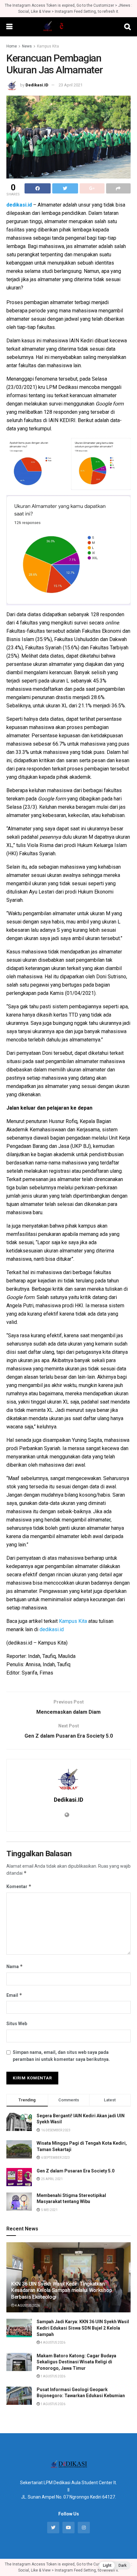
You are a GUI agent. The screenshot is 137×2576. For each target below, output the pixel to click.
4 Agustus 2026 (27, 2306)
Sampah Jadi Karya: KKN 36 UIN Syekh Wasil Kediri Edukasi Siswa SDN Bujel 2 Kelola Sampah (83, 2328)
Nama (15, 1966)
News (27, 46)
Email (14, 1995)
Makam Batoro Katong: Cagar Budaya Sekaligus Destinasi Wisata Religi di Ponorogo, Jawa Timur (76, 2362)
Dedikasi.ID (37, 85)
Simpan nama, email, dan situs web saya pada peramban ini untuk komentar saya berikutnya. (61, 2056)
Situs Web (17, 2024)
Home (12, 46)
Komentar (19, 1886)
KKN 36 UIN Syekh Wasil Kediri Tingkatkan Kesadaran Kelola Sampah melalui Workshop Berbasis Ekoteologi (61, 2291)
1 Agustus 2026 (53, 2376)
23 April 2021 (71, 85)
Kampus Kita (48, 46)
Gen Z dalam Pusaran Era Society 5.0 (76, 2171)
